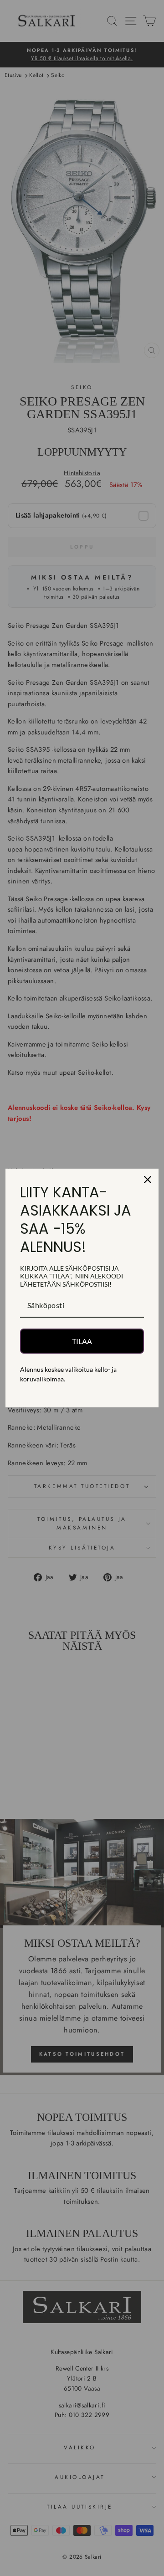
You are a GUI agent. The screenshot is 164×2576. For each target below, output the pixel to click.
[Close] (148, 1180)
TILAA (82, 1341)
